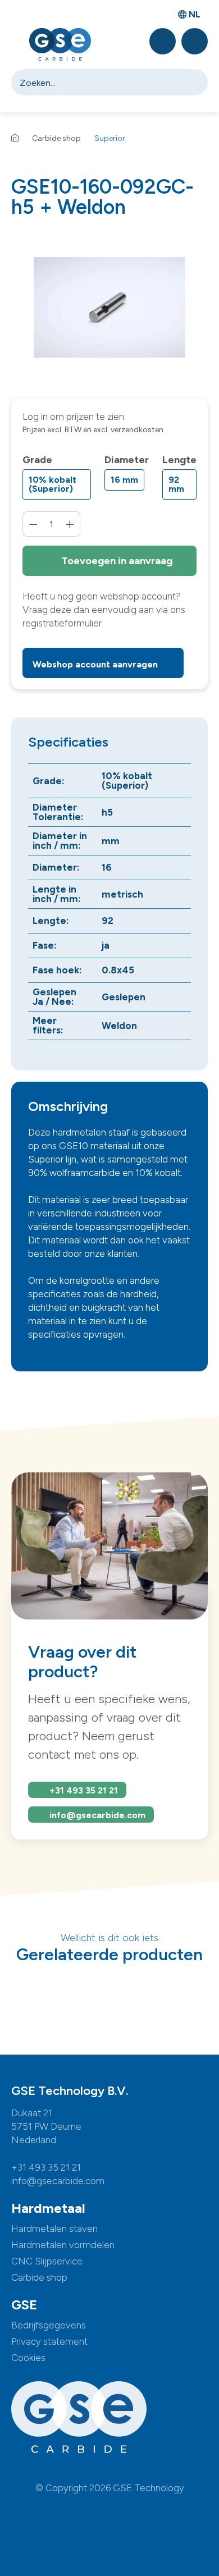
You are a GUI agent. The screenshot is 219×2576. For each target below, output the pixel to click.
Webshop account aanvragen (96, 664)
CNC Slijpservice (47, 2261)
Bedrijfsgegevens (49, 2325)
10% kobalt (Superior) (53, 484)
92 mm (176, 484)
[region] (109, 307)
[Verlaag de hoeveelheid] (33, 524)
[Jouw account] (195, 41)
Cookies (28, 2358)
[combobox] (98, 82)
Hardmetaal (48, 2208)
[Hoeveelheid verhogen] (70, 524)
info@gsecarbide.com (97, 1815)
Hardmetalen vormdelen (63, 2245)
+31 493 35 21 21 (84, 1790)
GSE (24, 2305)
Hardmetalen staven (54, 2229)
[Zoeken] (196, 82)
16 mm (124, 480)
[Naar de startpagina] (60, 44)
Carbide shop (39, 2277)
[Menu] (16, 45)
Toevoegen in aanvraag (116, 561)
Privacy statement (49, 2341)
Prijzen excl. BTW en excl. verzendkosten (93, 430)
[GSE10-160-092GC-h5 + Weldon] (109, 308)
